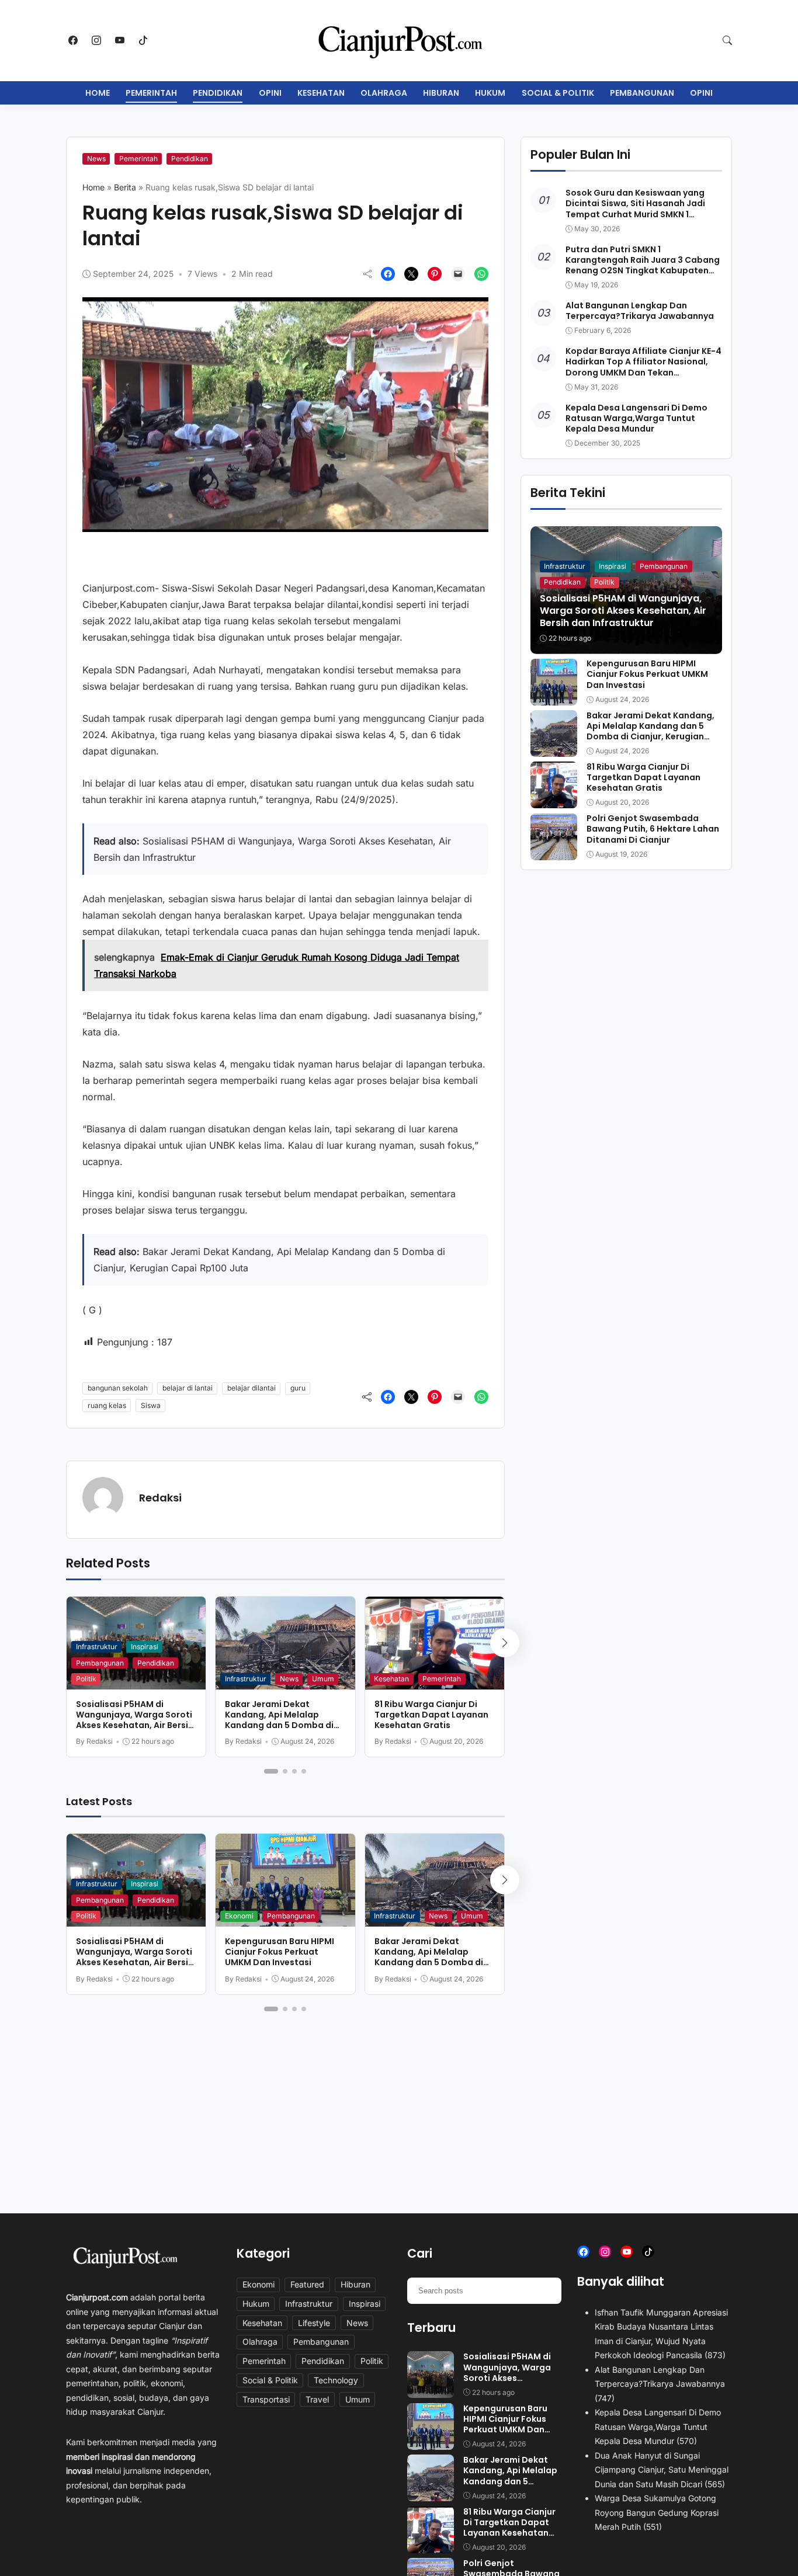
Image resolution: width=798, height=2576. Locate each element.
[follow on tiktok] (143, 40)
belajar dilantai (251, 1388)
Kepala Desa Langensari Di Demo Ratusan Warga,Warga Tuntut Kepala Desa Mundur (636, 418)
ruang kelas (107, 1405)
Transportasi (266, 2399)
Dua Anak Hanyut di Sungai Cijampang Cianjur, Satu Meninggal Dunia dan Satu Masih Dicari (662, 2470)
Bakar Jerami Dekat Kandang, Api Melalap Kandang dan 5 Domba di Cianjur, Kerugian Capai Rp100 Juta (279, 1725)
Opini (270, 93)
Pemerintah (151, 93)
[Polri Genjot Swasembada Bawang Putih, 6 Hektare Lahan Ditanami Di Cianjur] (554, 852)
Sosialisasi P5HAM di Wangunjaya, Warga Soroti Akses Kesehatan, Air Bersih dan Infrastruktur (135, 1720)
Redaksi (160, 1498)
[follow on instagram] (96, 40)
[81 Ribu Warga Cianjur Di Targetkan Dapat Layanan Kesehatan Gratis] (554, 800)
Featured (307, 2284)
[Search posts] (548, 2290)
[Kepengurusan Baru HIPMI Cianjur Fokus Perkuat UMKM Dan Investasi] (554, 697)
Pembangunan (642, 93)
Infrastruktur (97, 1647)
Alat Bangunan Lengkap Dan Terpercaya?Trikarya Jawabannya (640, 311)
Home (98, 93)
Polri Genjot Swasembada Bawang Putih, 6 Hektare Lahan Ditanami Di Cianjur (653, 829)
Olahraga (384, 93)
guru (298, 1388)
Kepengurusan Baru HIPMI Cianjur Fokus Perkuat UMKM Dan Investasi (280, 1952)
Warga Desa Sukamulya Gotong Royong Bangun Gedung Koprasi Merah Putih (657, 2512)
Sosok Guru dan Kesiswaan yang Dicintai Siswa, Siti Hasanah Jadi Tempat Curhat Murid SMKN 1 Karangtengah (635, 209)
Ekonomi (239, 1916)
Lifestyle (314, 2323)
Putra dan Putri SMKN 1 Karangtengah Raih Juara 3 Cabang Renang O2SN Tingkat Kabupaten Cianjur (643, 265)
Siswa (151, 1405)
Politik (86, 1679)
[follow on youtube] (120, 40)
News (96, 159)
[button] (727, 40)
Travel (317, 2399)
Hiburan (441, 93)
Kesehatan (321, 93)
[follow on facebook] (73, 40)
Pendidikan (218, 93)
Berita (125, 187)
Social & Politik (558, 93)
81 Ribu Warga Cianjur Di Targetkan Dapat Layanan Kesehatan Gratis (431, 1715)
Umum (323, 1679)
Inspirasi (145, 1647)
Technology (336, 2380)
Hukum (490, 93)
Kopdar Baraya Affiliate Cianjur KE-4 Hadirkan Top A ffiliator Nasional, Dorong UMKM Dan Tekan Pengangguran (643, 368)
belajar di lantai (188, 1388)
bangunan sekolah (118, 1388)
